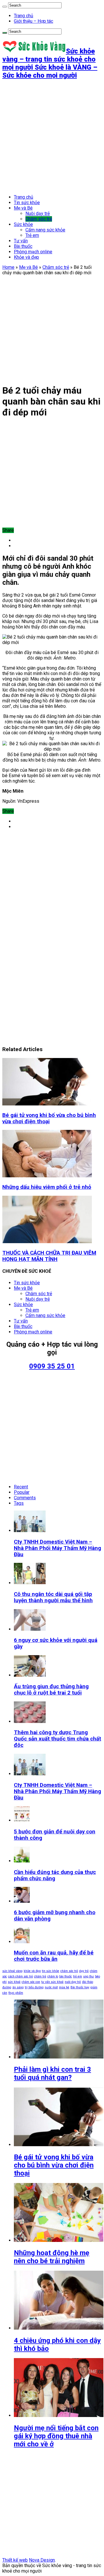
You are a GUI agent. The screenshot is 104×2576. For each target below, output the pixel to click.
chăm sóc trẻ (69, 1971)
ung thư (89, 1976)
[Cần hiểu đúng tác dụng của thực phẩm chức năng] (22, 1861)
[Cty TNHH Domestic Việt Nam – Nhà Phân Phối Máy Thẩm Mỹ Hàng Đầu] (30, 1774)
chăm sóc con (31, 1982)
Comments (25, 1498)
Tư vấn (21, 241)
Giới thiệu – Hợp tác (34, 21)
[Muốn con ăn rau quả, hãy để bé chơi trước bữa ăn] (22, 1942)
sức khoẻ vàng (12, 1971)
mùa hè (64, 1987)
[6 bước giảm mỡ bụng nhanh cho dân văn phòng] (22, 1901)
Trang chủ (24, 16)
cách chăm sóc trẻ (21, 1976)
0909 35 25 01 (52, 1366)
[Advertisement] (52, 137)
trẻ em (78, 1976)
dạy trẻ (84, 1971)
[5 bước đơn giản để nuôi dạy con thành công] (22, 1820)
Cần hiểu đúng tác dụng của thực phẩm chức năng (55, 1875)
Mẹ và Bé (23, 208)
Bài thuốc (23, 246)
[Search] (5, 7)
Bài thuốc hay (80, 1987)
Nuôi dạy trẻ (38, 213)
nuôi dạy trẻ (73, 1982)
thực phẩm (16, 1993)
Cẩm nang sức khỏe (45, 230)
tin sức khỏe (51, 1971)
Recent (21, 1487)
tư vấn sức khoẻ (52, 1982)
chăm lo (53, 1976)
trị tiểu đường (34, 1987)
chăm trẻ (40, 1976)
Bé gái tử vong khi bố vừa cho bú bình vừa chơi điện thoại (49, 1118)
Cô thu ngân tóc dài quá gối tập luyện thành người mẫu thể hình (53, 1597)
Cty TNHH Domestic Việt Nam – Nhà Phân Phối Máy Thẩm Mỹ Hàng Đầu (57, 1548)
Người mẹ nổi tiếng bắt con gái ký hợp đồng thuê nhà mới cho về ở (56, 2436)
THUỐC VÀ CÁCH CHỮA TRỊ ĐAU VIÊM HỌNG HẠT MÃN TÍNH (49, 1256)
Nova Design (42, 2560)
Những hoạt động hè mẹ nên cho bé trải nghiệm (52, 2257)
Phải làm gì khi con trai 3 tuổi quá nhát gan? (52, 2073)
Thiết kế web (15, 2560)
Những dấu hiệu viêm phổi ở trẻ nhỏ (47, 1187)
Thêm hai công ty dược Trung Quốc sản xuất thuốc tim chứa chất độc (57, 1739)
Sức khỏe (23, 224)
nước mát (51, 1987)
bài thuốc (66, 1976)
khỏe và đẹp (32, 1971)
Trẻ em (32, 235)
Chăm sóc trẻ (39, 219)
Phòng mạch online (33, 252)
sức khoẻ (14, 1982)
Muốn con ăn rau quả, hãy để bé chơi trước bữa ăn (54, 1956)
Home (8, 267)
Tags (19, 1503)
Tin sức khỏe (27, 203)
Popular (22, 1492)
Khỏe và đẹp (26, 257)
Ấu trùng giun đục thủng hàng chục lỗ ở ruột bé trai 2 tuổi (51, 1690)
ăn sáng (18, 1987)
